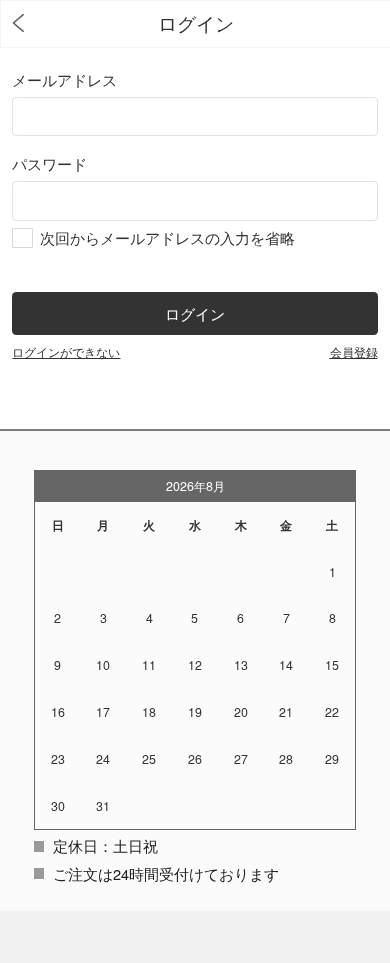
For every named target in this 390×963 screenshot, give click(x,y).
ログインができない (66, 352)
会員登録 (354, 352)
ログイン (195, 313)
